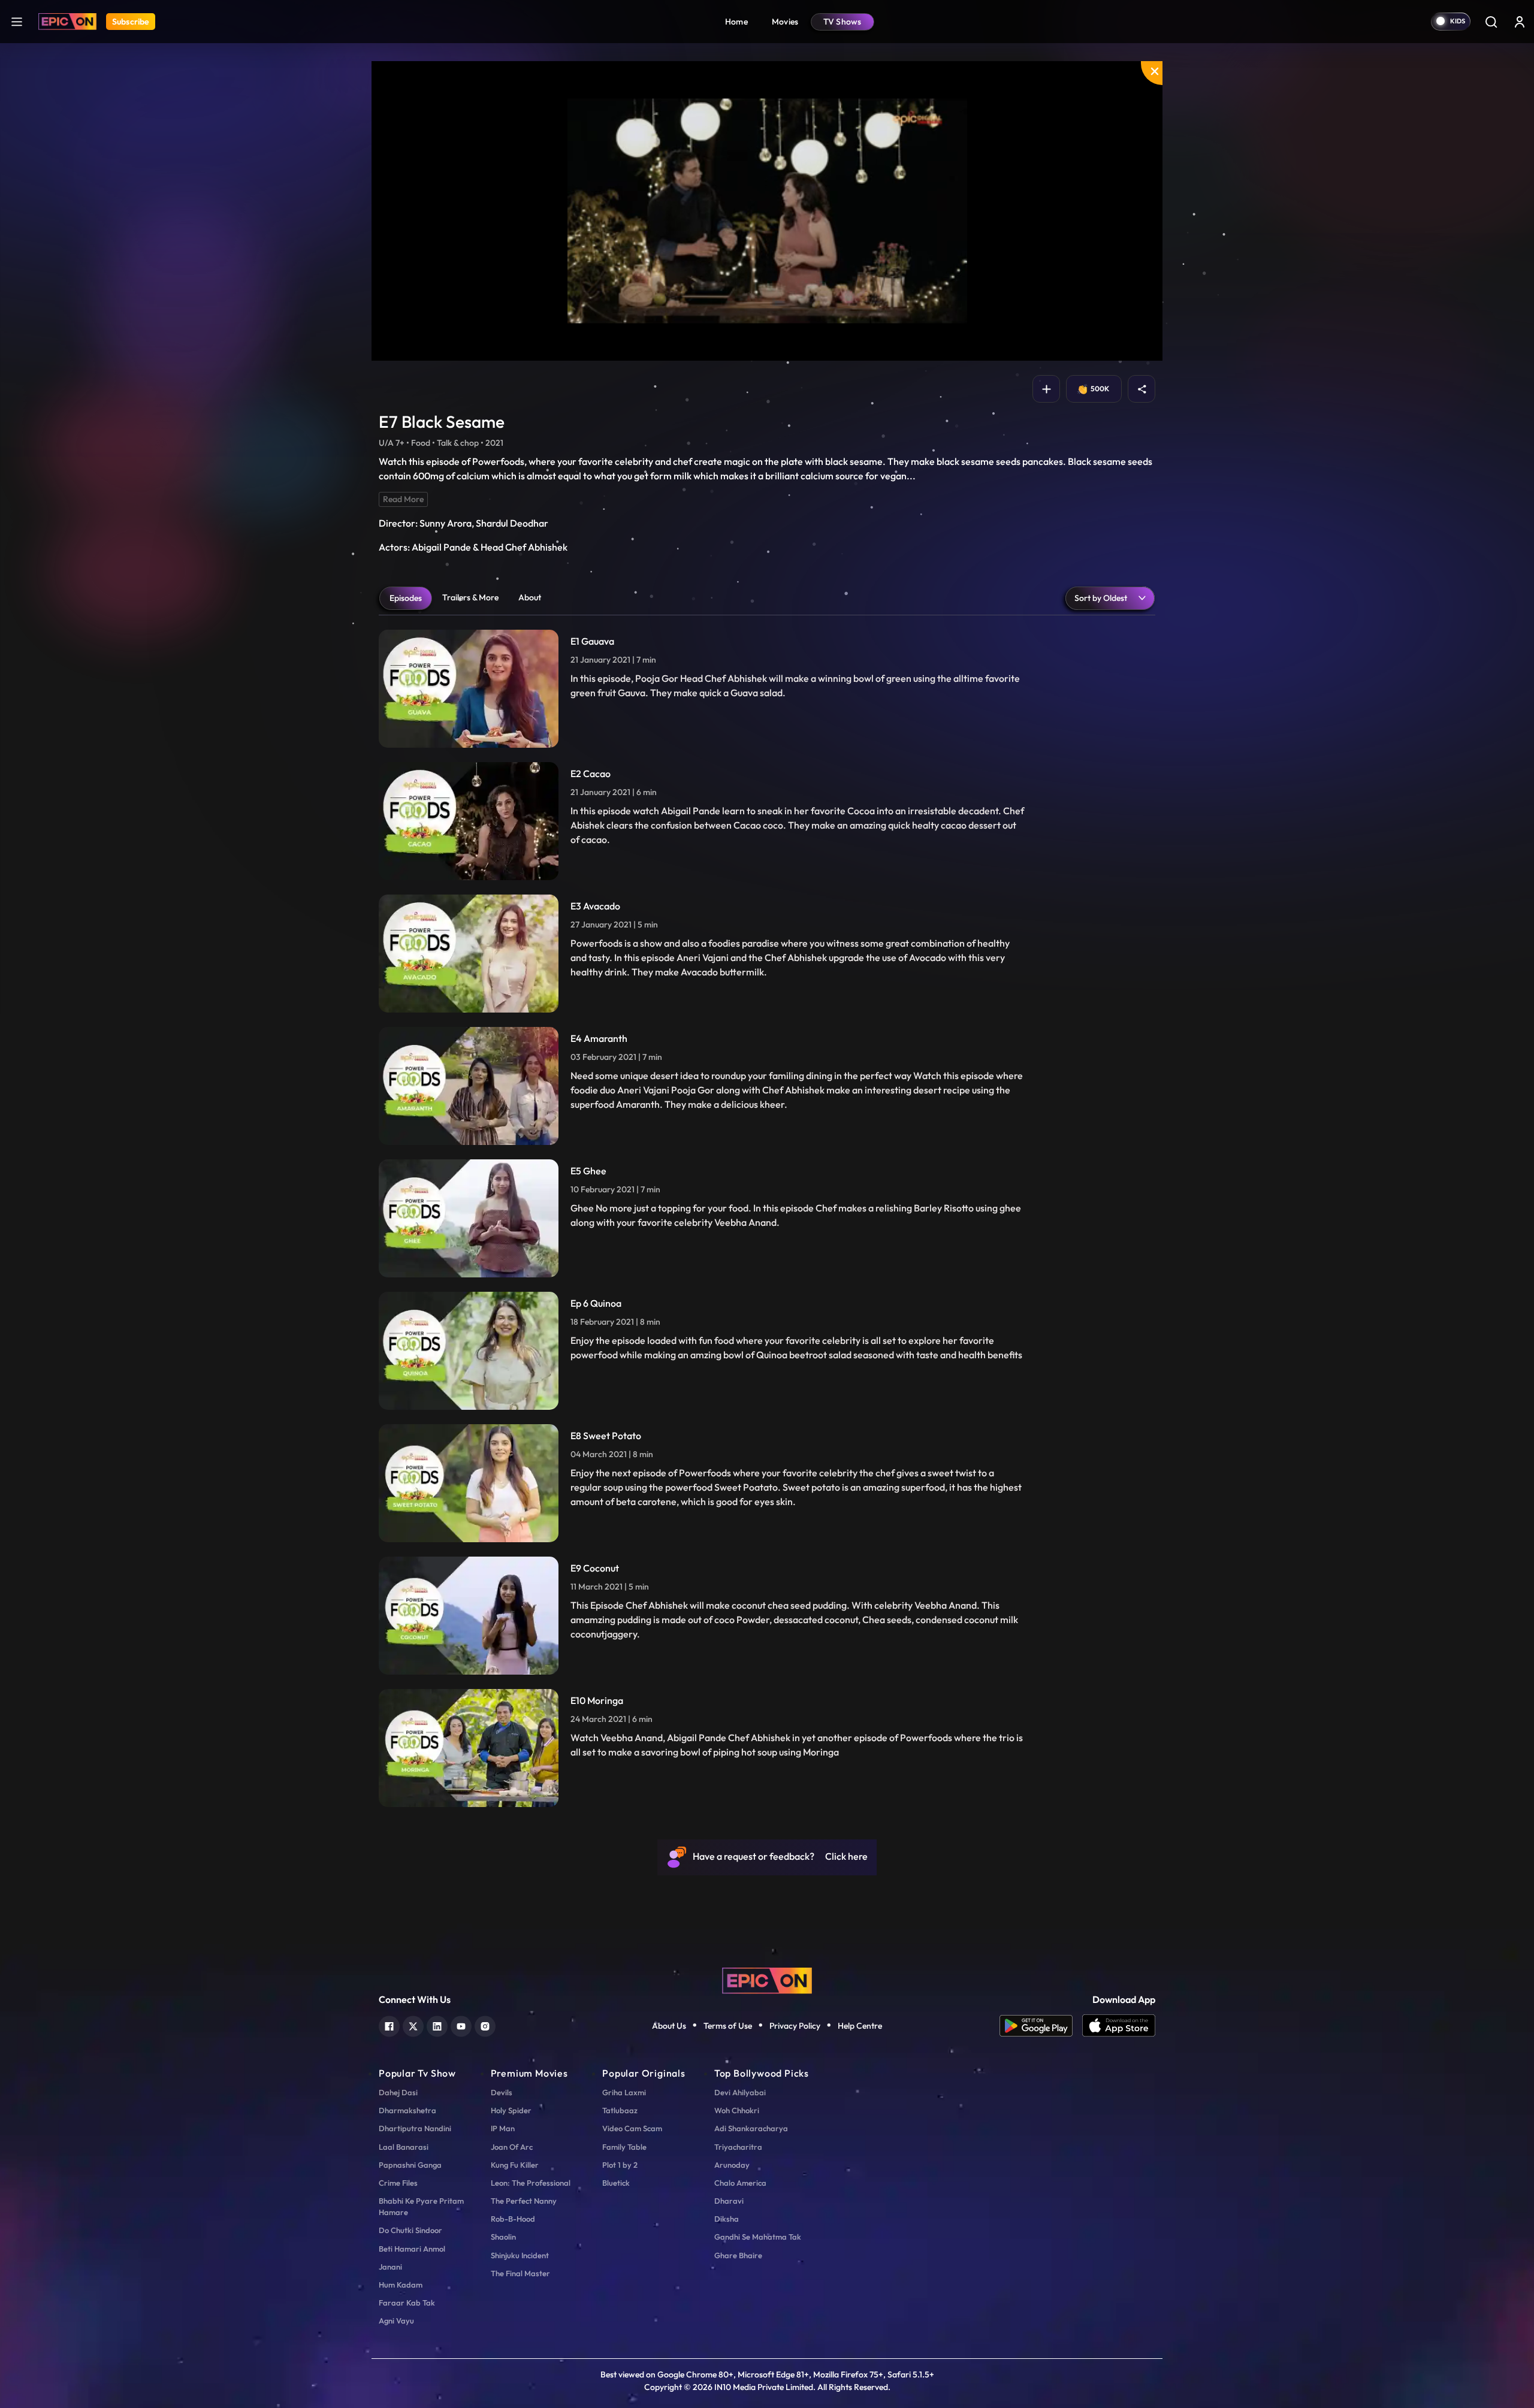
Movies (785, 22)
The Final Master (520, 2273)
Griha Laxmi (624, 2092)
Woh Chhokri (737, 2110)
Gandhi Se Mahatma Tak (758, 2237)
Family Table (624, 2147)
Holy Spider (511, 2110)
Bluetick (616, 2183)
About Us (669, 2026)
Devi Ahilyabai (740, 2092)
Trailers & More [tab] (470, 597)
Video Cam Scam (632, 2128)
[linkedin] (437, 2025)
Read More (403, 499)
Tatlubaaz (620, 2110)
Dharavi (729, 2201)
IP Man (503, 2128)
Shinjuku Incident (520, 2255)
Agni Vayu (396, 2321)
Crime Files (398, 2183)
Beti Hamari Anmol (412, 2249)
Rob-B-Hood (513, 2219)
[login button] (1520, 22)
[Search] (1491, 22)
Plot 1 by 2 (620, 2165)
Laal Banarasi (404, 2147)
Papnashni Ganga (410, 2165)
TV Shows (843, 22)
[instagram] (485, 2025)
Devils (502, 2092)
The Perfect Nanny (524, 2201)
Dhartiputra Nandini (415, 2128)
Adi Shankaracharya (751, 2128)
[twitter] (413, 2025)
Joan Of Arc (512, 2147)
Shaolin (503, 2237)
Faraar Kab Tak (407, 2303)
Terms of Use (728, 2026)
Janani (390, 2267)
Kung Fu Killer (515, 2165)
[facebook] (389, 2025)
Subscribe (131, 22)
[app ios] (1119, 2026)
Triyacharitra (738, 2147)
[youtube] (461, 2025)
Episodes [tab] (406, 598)
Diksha (727, 2219)
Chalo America (740, 2183)
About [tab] (530, 597)
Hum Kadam (401, 2285)
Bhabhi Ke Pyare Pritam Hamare (421, 2206)
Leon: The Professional (531, 2183)
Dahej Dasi (398, 2092)
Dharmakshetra (407, 2110)
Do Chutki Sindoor (410, 2230)
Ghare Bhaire (738, 2255)
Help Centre (860, 2026)
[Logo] (67, 22)
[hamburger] (17, 21)
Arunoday (732, 2165)
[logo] (767, 1979)
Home (736, 22)
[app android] (1041, 2026)
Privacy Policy (795, 2026)
